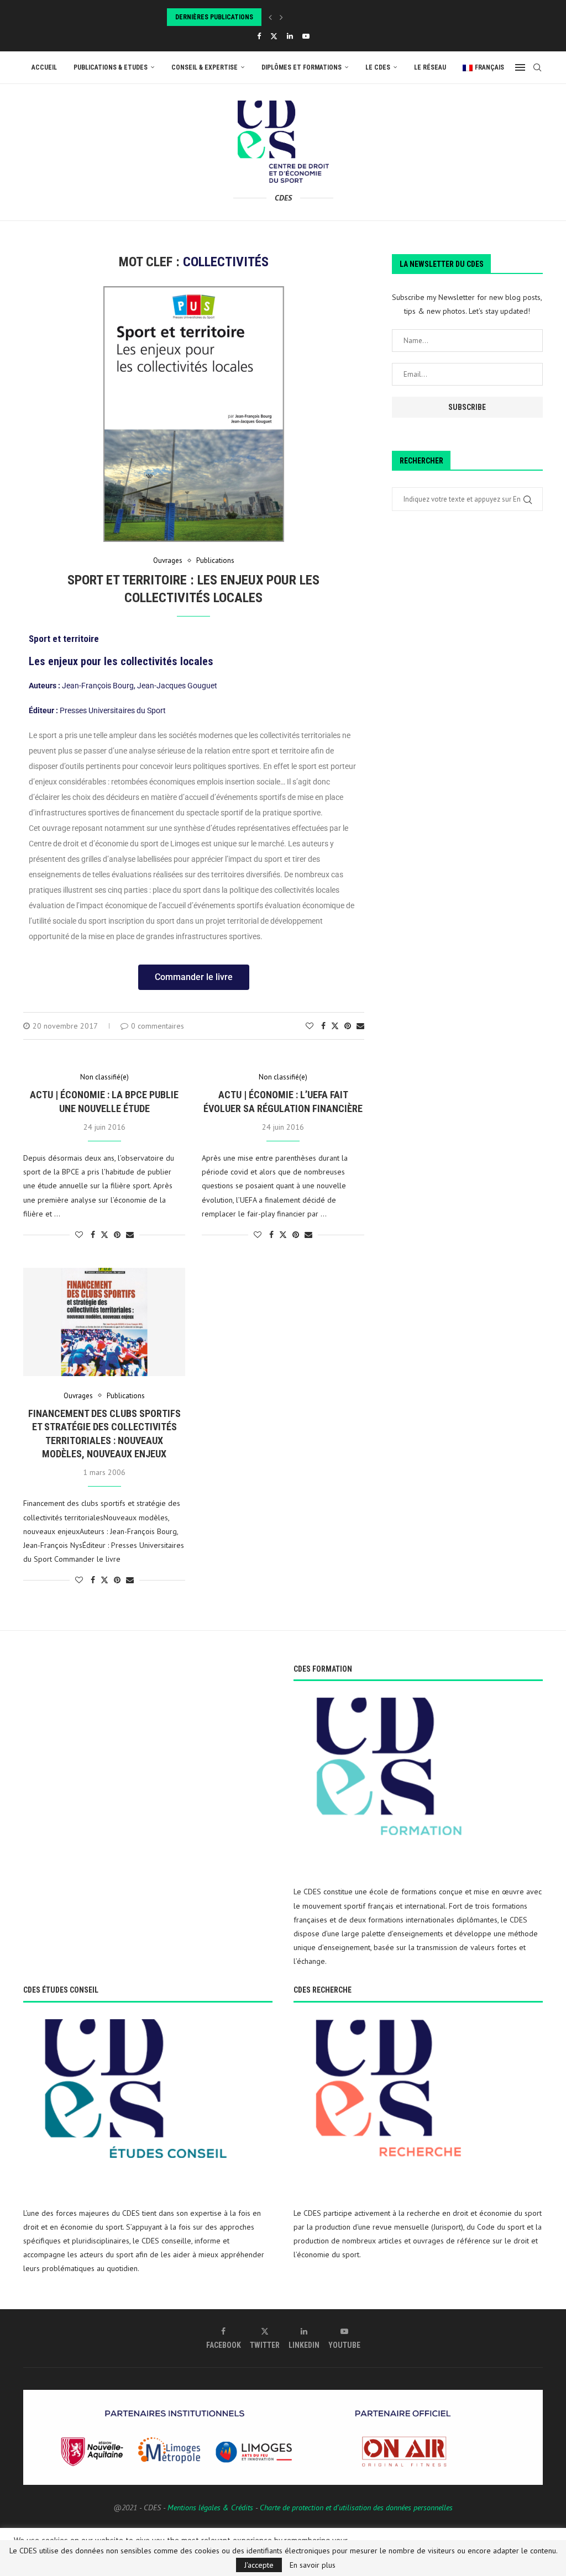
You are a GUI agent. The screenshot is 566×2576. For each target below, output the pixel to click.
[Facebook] (259, 36)
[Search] (537, 67)
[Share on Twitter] (335, 1026)
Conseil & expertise (205, 67)
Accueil (44, 67)
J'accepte (259, 2565)
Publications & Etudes (111, 67)
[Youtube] (306, 36)
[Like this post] (310, 1026)
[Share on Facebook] (323, 1026)
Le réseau (430, 67)
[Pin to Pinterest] (348, 1026)
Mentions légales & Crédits (210, 2507)
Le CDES (378, 67)
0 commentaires (158, 1026)
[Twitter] (274, 36)
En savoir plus (313, 2565)
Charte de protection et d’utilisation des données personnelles (356, 2507)
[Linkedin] (290, 36)
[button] (270, 17)
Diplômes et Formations (302, 67)
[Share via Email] (360, 1026)
